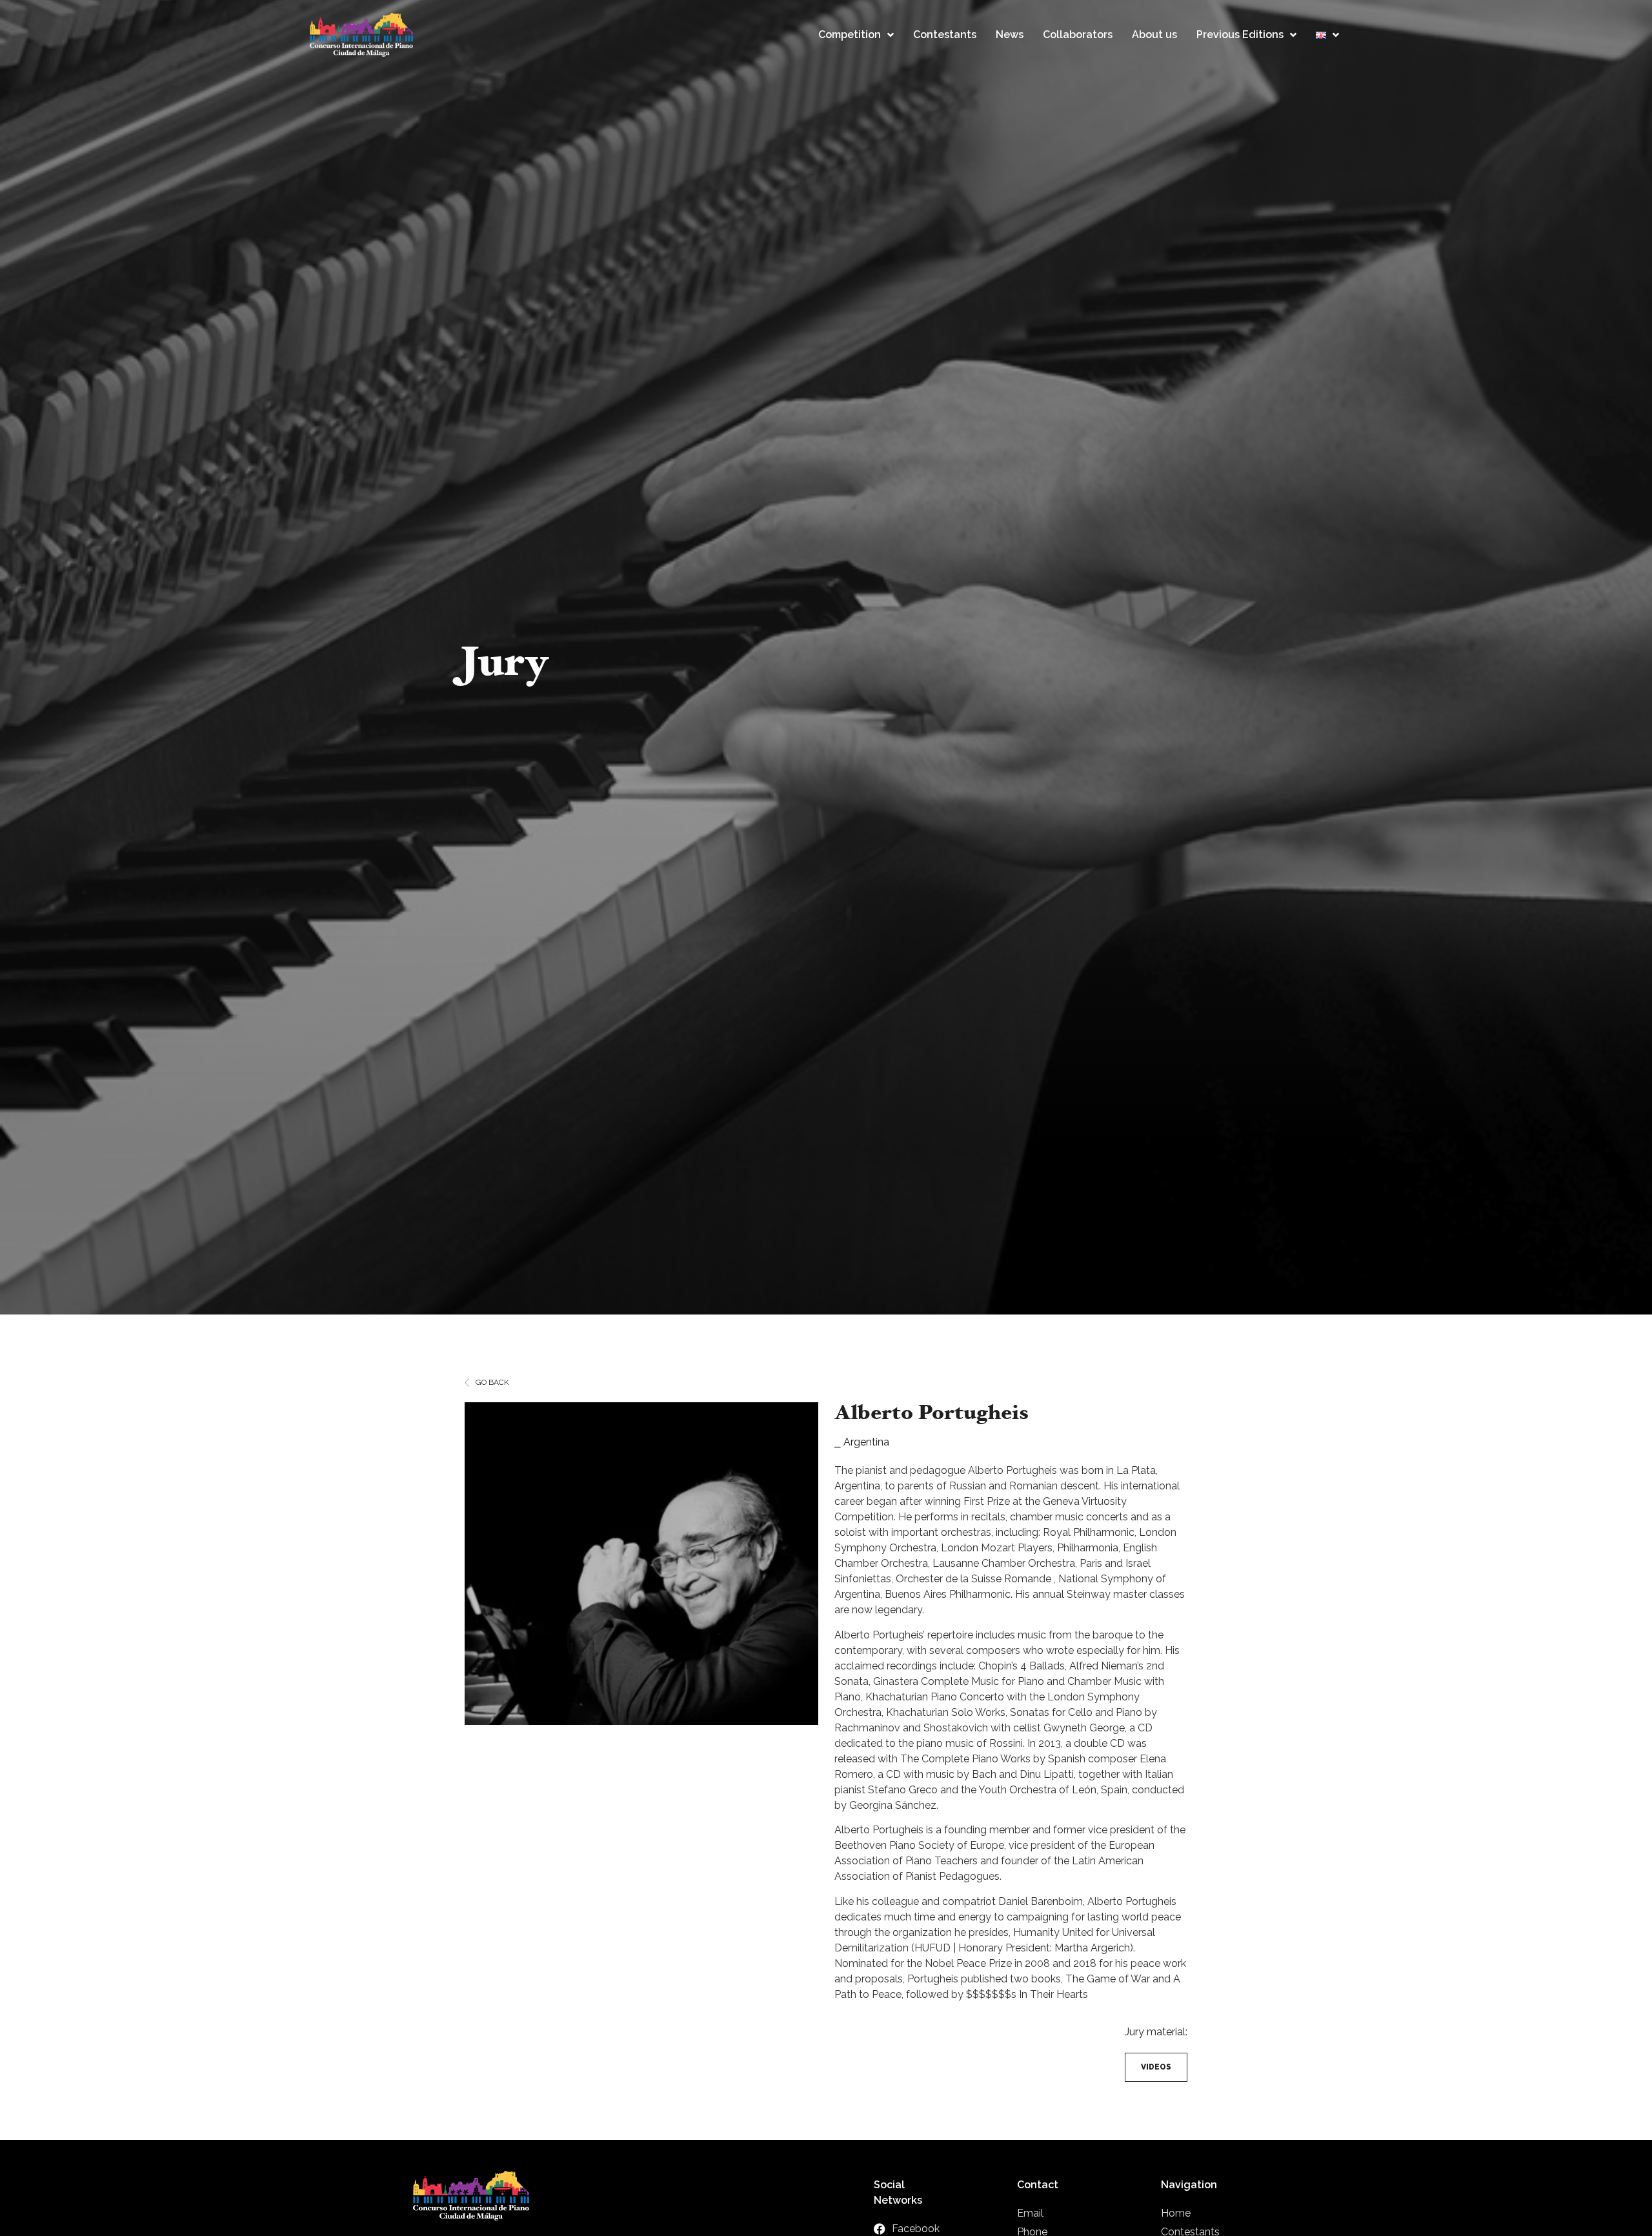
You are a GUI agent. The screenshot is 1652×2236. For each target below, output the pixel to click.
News (1010, 35)
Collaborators (1078, 35)
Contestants (945, 35)
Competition (850, 35)
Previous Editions (1240, 35)
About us (1154, 35)
